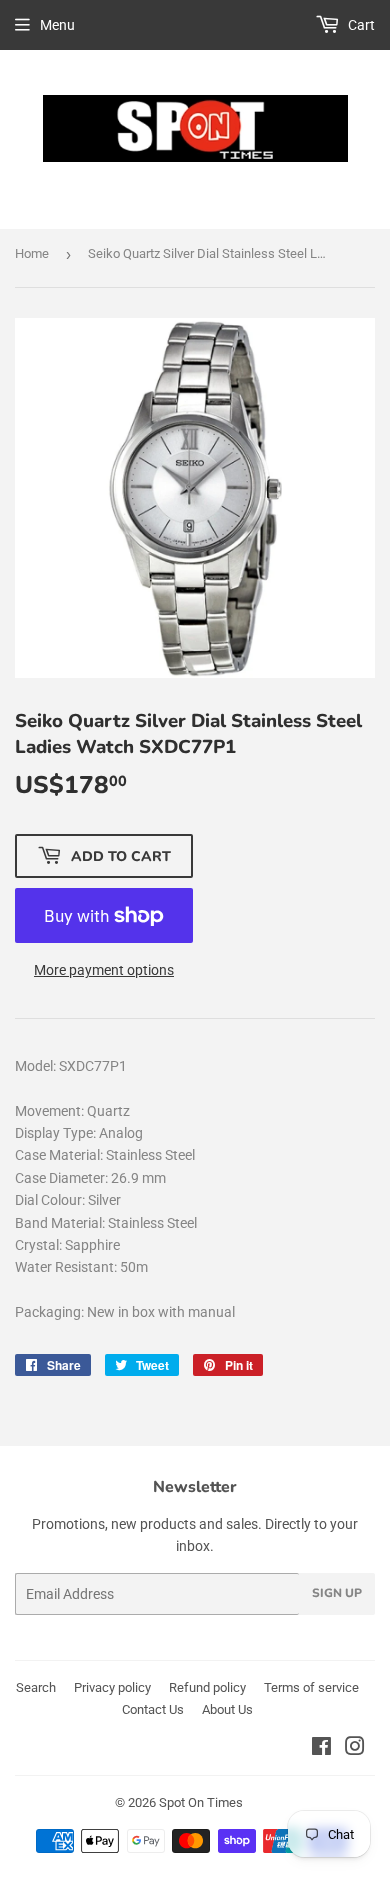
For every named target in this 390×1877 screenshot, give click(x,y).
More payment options (104, 970)
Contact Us (153, 1709)
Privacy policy (112, 1687)
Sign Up (337, 1593)
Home (32, 253)
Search (36, 1687)
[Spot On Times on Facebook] (321, 1749)
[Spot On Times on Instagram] (355, 1749)
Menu (57, 25)
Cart (360, 25)
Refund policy (207, 1687)
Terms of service (311, 1687)
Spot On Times (201, 1802)
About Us (227, 1709)
